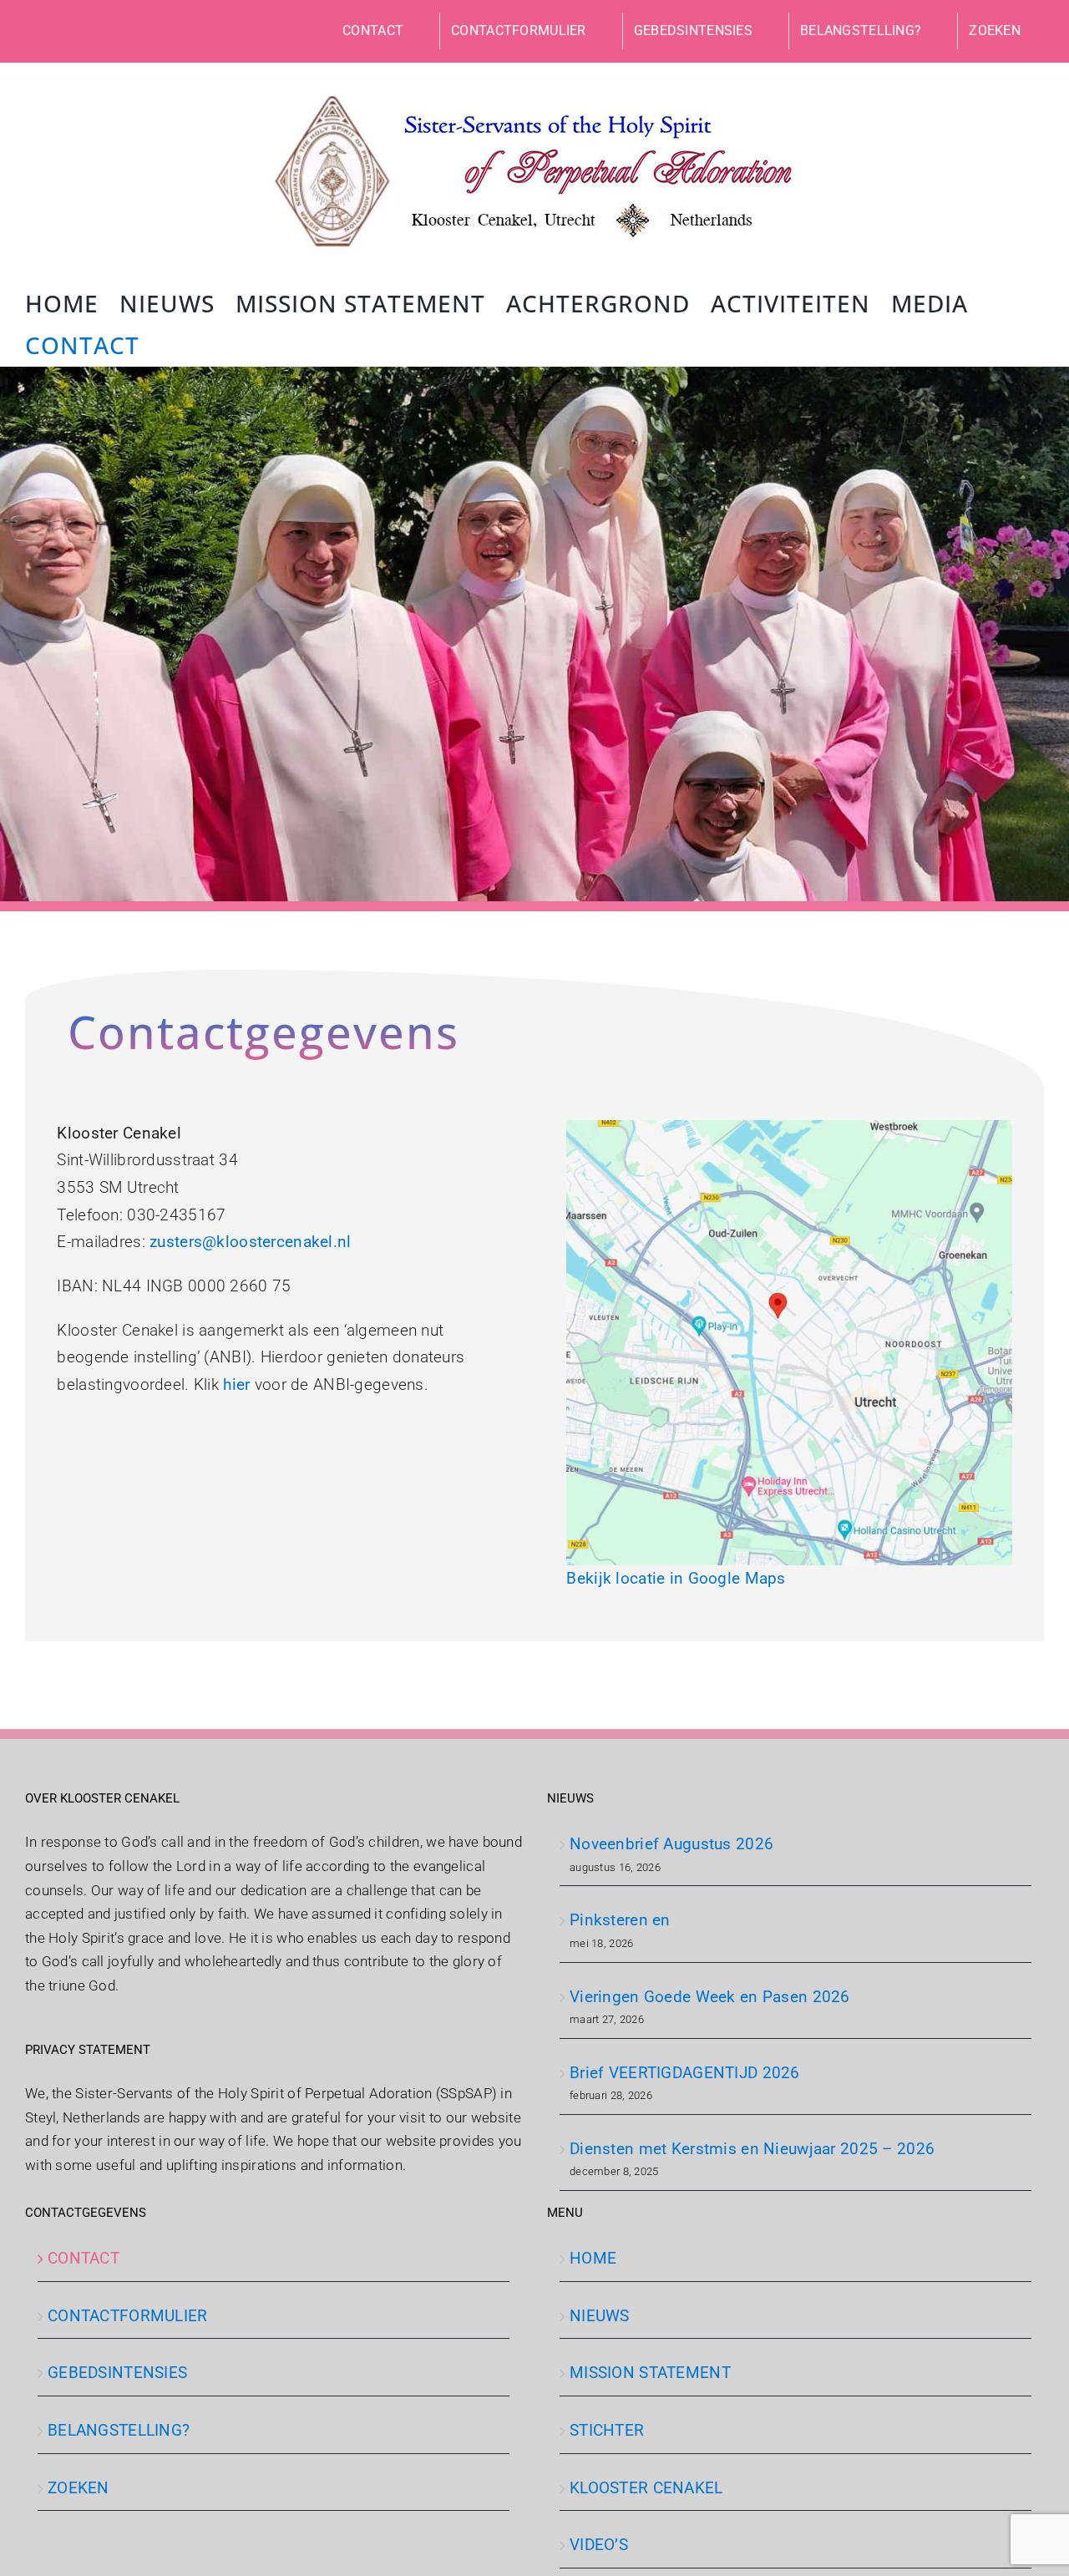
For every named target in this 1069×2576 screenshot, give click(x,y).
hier (236, 1384)
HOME (593, 2258)
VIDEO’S (599, 2545)
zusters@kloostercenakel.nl (250, 1242)
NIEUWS (600, 2316)
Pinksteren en (620, 1920)
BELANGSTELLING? (119, 2430)
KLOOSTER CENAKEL (646, 2488)
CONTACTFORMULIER (128, 2316)
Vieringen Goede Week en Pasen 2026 (710, 1997)
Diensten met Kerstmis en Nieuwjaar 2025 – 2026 (752, 2149)
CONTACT (84, 2258)
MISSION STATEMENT (650, 2373)
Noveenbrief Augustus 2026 (671, 1844)
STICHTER (607, 2430)
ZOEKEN (79, 2488)
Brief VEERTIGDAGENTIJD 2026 (685, 2073)
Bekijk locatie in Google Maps (676, 1578)
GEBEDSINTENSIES (117, 2373)
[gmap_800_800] (789, 1128)
